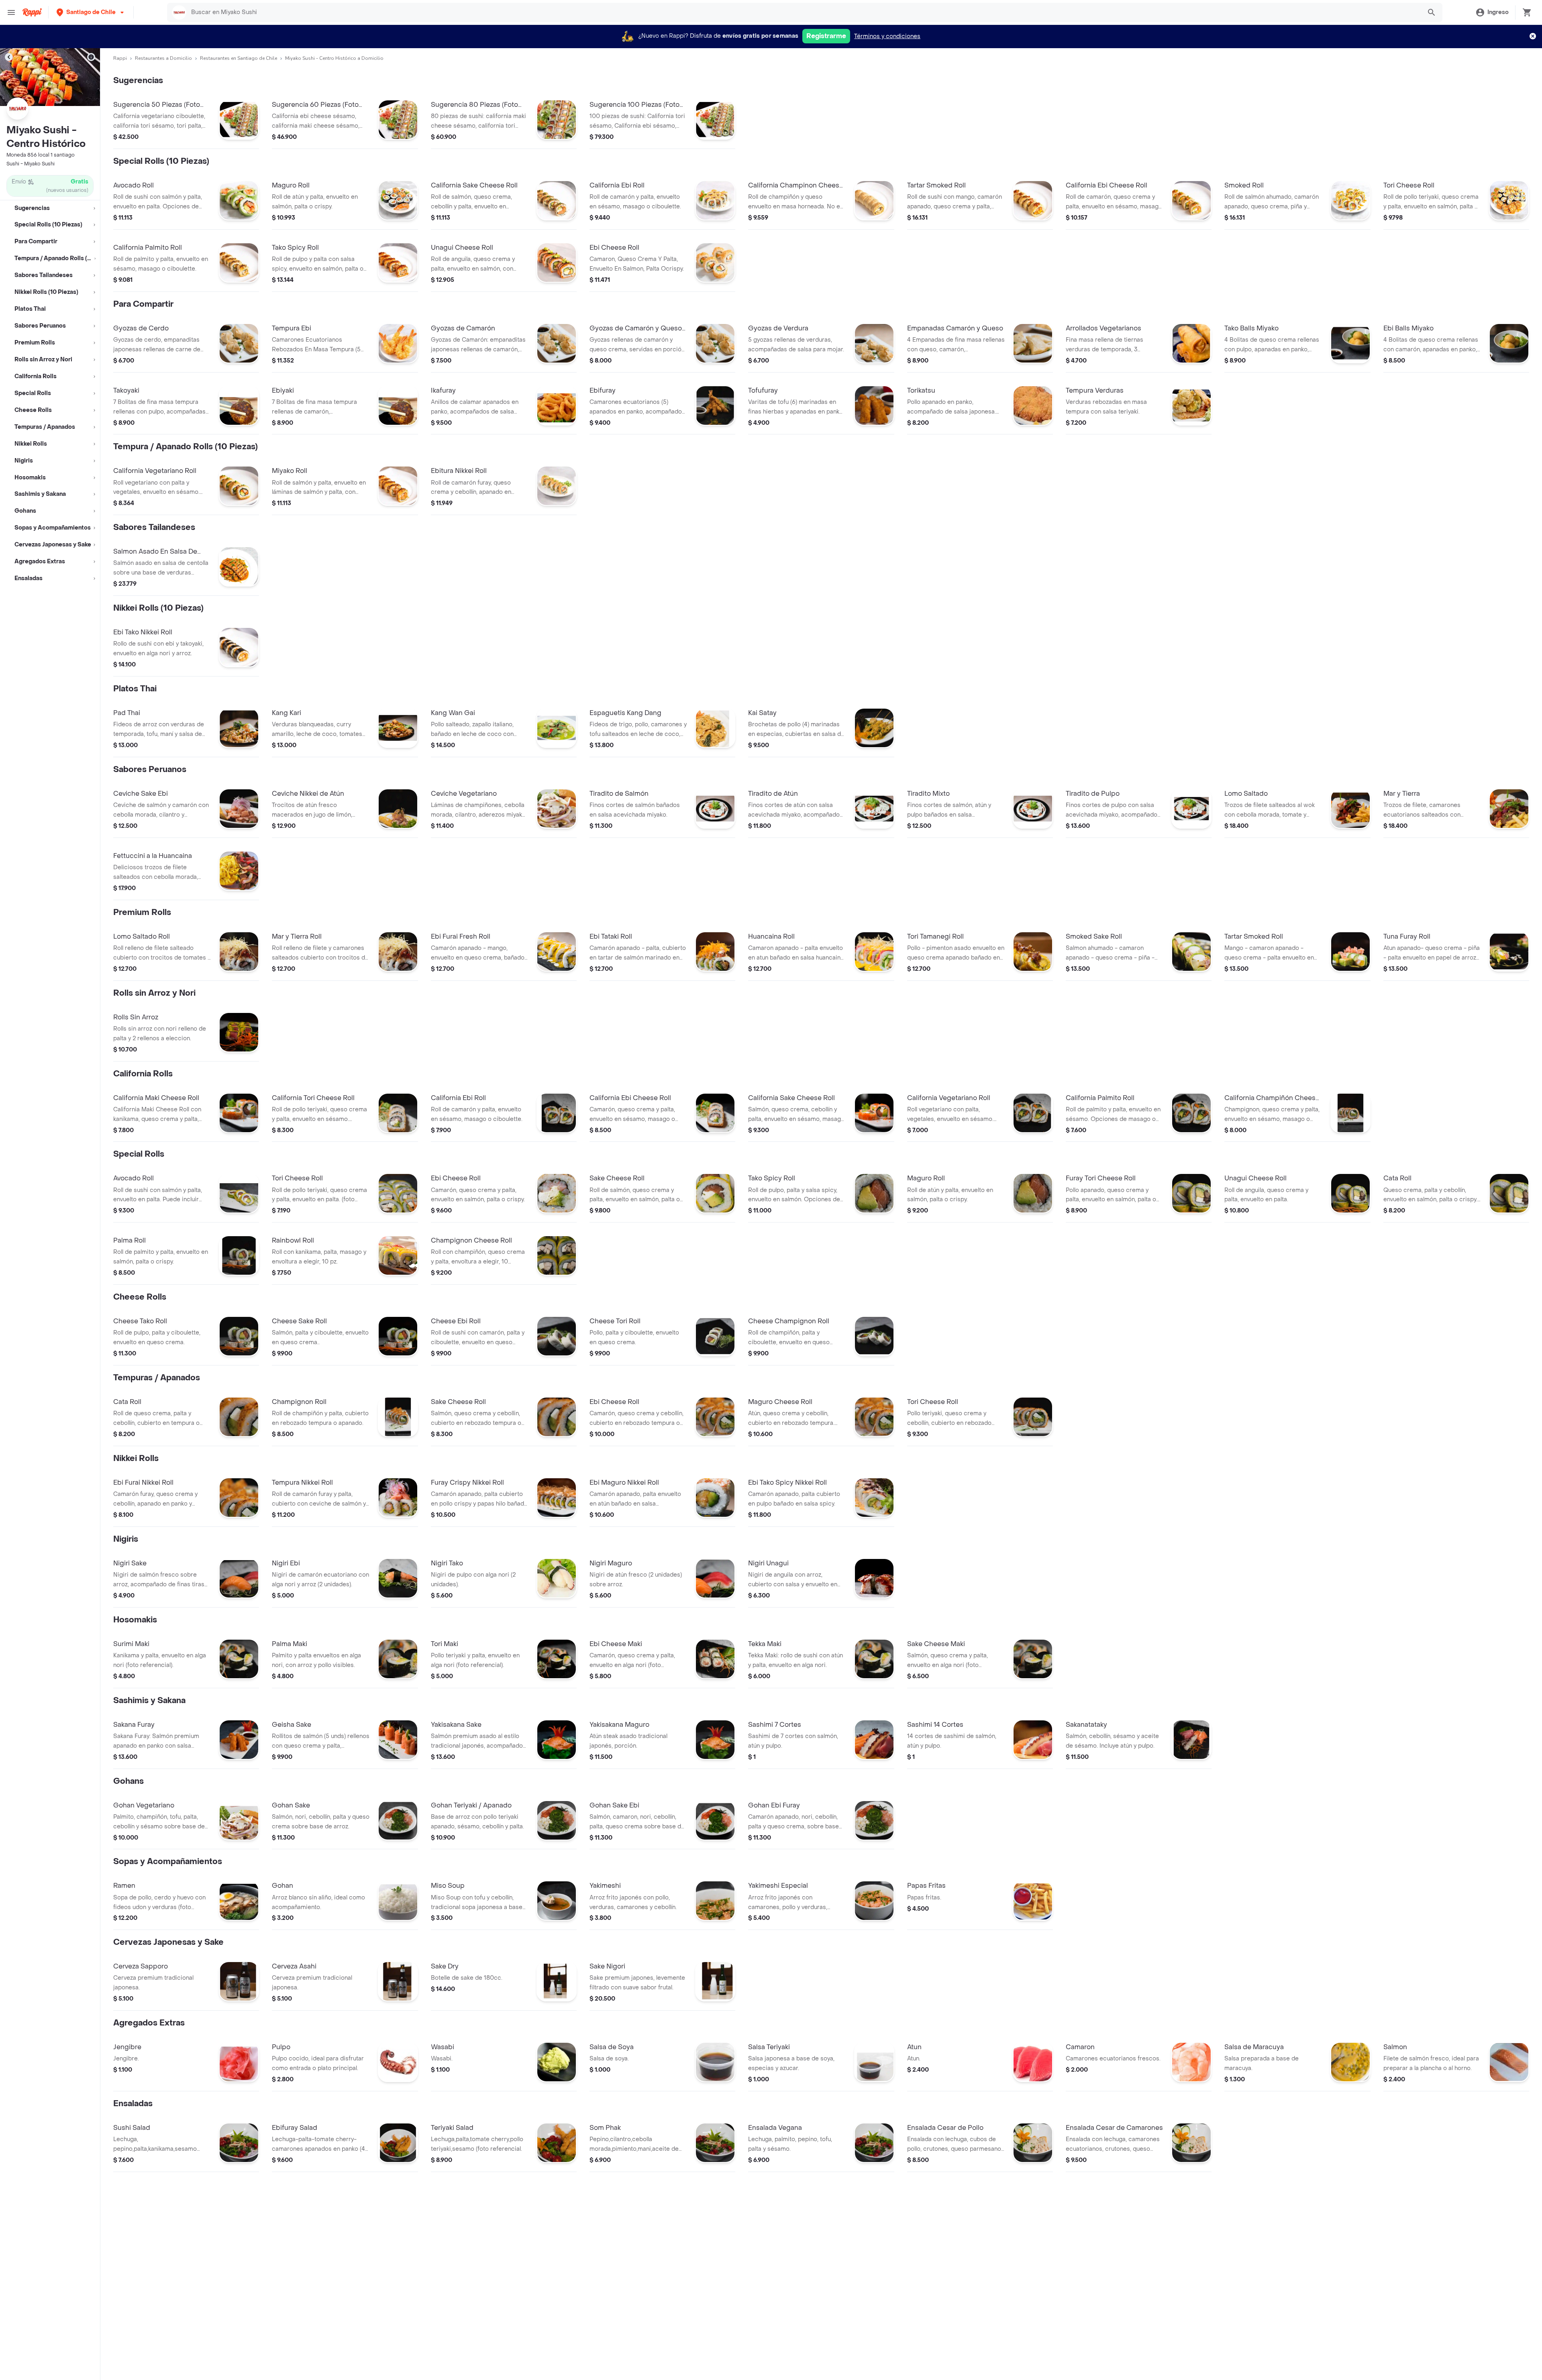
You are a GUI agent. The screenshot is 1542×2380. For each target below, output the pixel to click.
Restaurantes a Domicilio (163, 58)
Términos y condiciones (887, 36)
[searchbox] (804, 12)
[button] (91, 12)
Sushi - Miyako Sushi (31, 164)
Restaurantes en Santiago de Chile (239, 58)
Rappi (120, 58)
